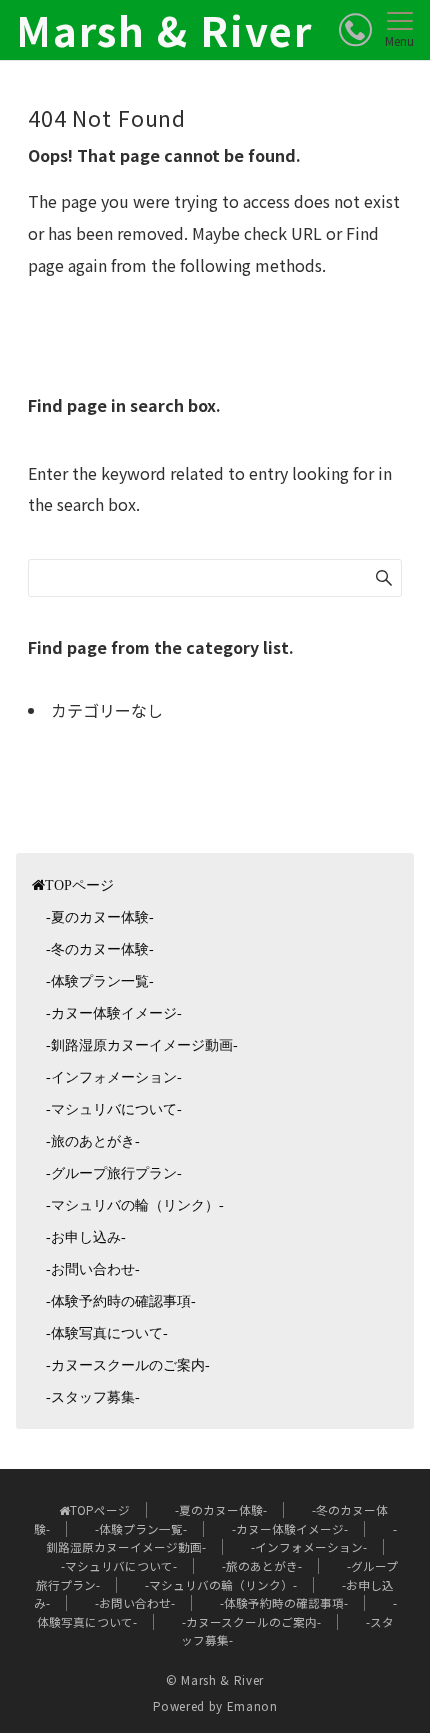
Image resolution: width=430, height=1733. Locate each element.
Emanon (252, 1706)
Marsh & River (164, 30)
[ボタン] (355, 29)
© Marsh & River (215, 1680)
